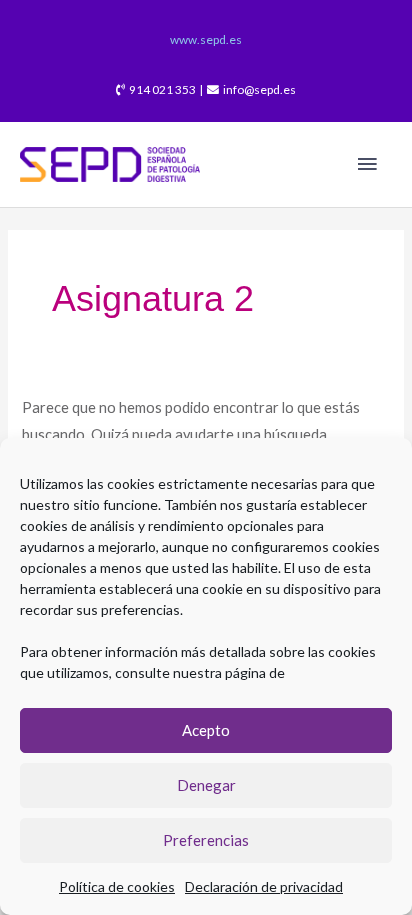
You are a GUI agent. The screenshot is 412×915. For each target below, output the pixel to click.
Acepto (206, 730)
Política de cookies (117, 886)
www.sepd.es (206, 39)
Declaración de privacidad (264, 886)
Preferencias (206, 840)
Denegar (206, 785)
